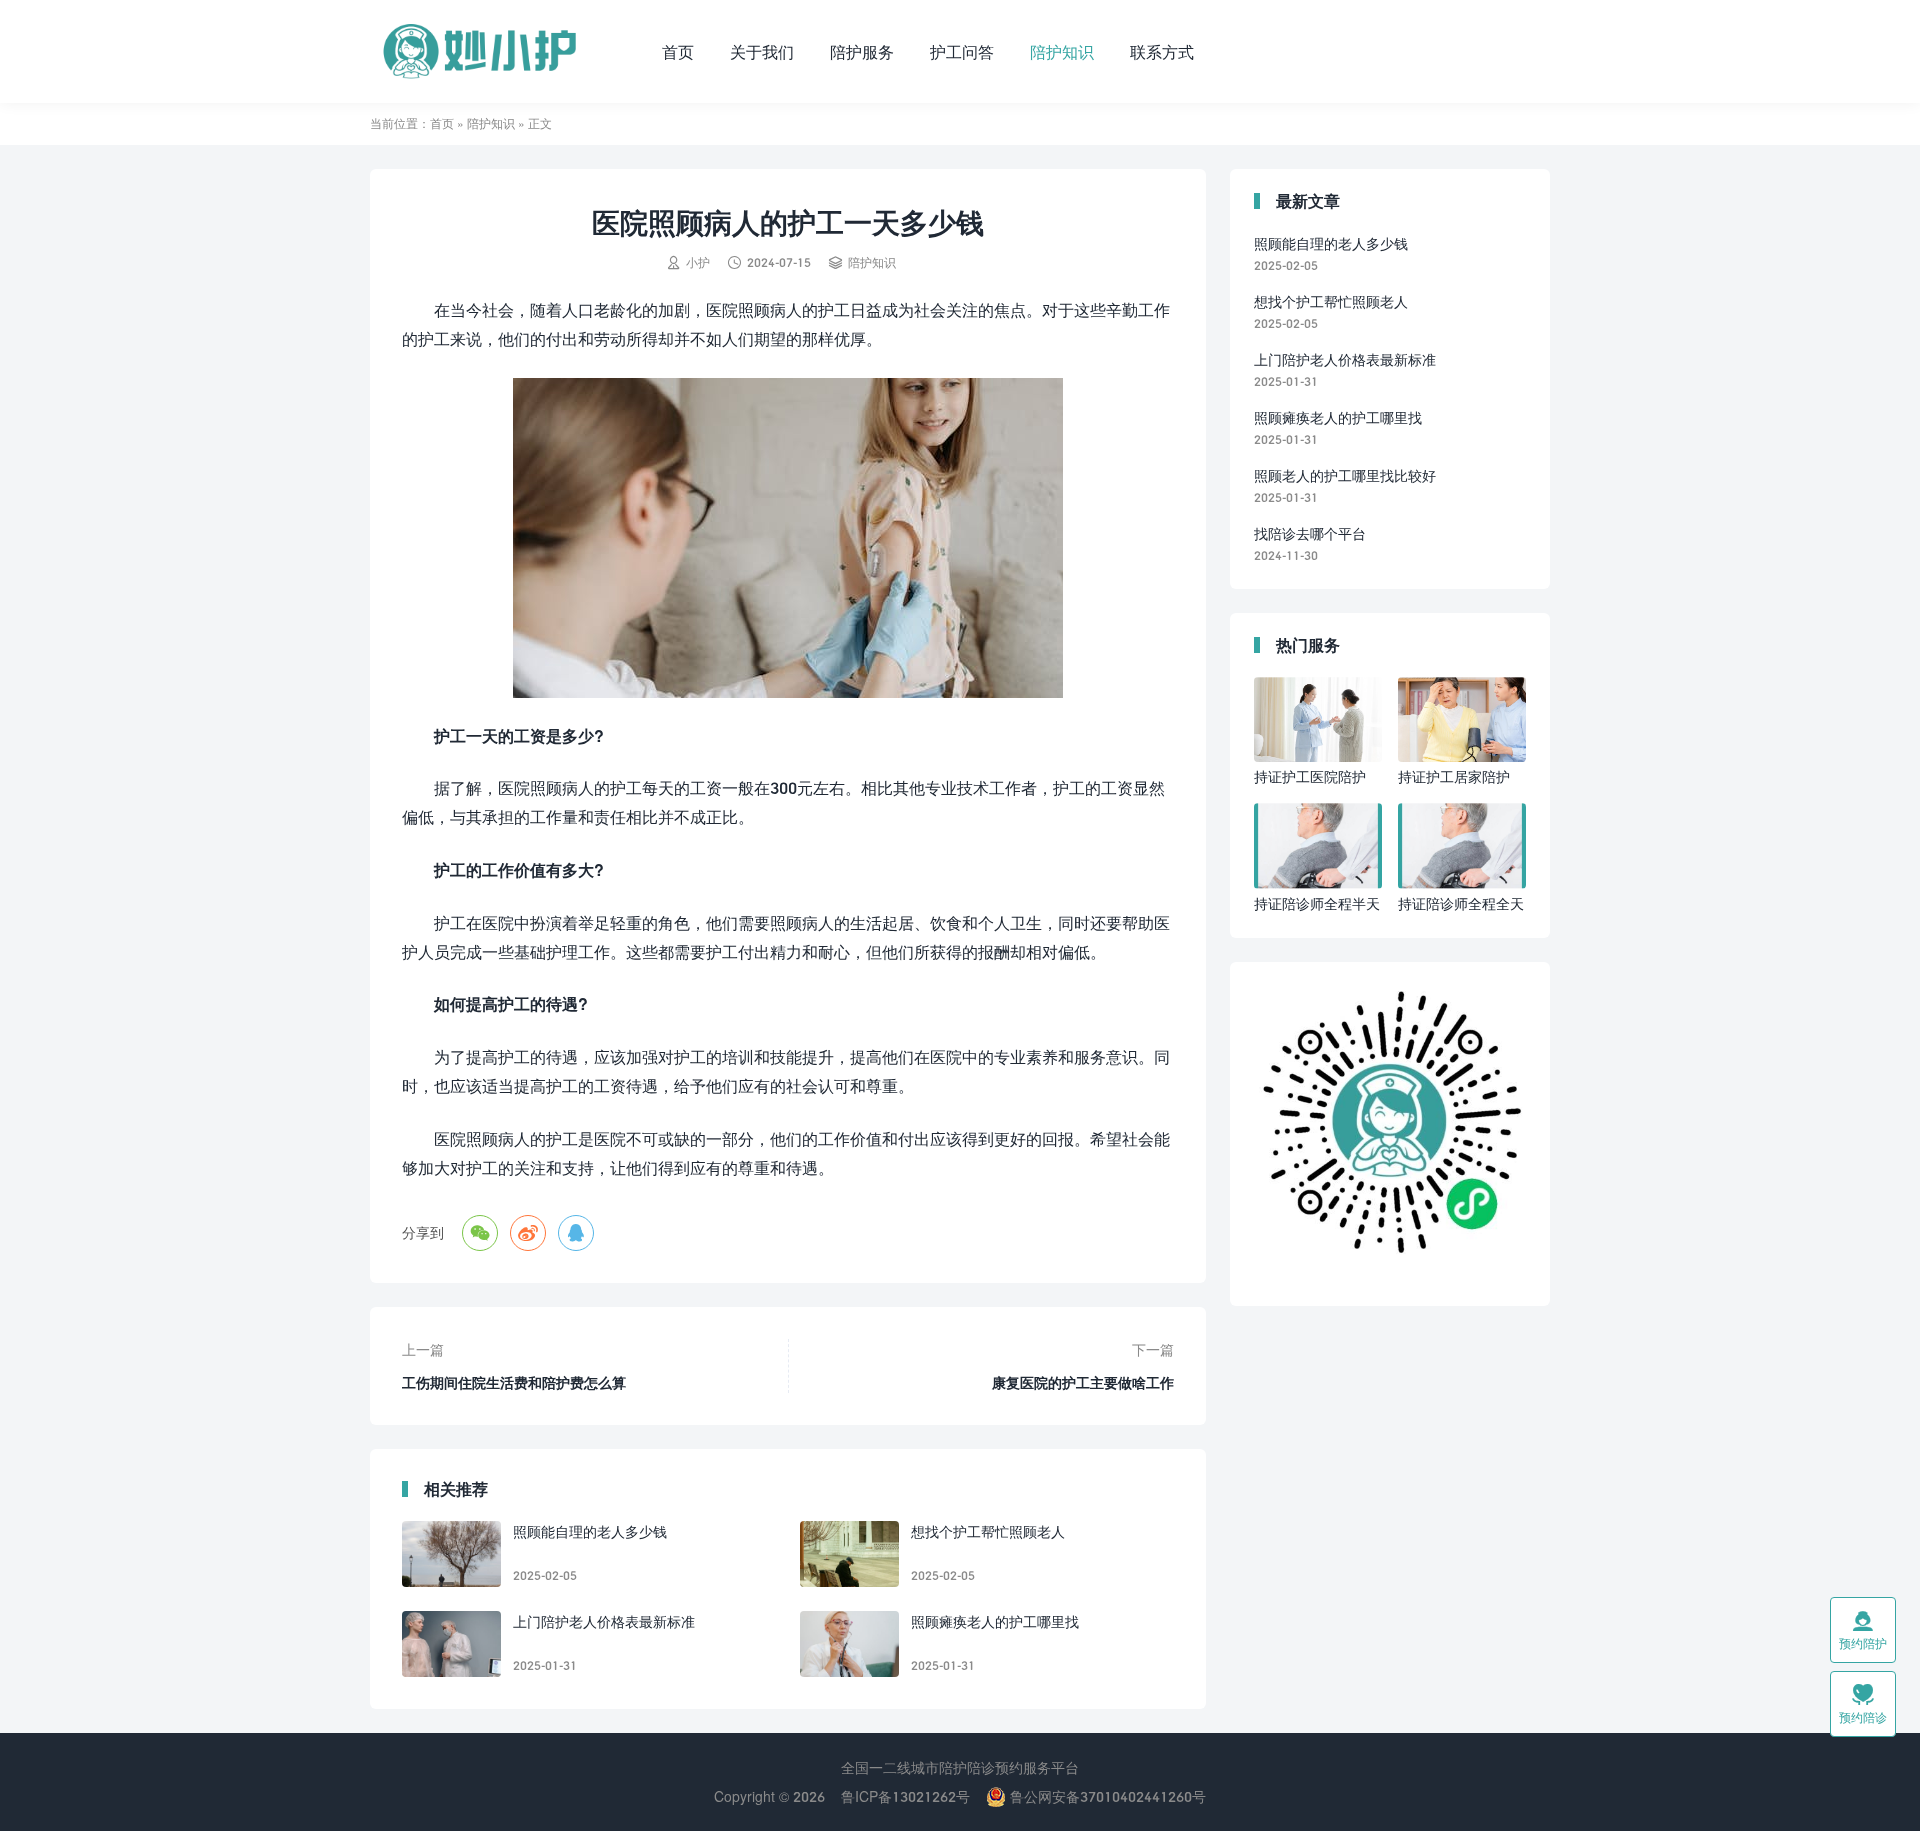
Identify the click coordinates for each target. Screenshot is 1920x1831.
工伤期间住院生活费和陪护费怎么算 (514, 1382)
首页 (678, 51)
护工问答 (962, 51)
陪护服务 (862, 51)
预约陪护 (1863, 1630)
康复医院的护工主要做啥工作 (1083, 1382)
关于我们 (762, 51)
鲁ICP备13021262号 (905, 1796)
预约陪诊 (1863, 1704)
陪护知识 (1062, 51)
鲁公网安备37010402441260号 (1106, 1796)
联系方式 (1162, 51)
